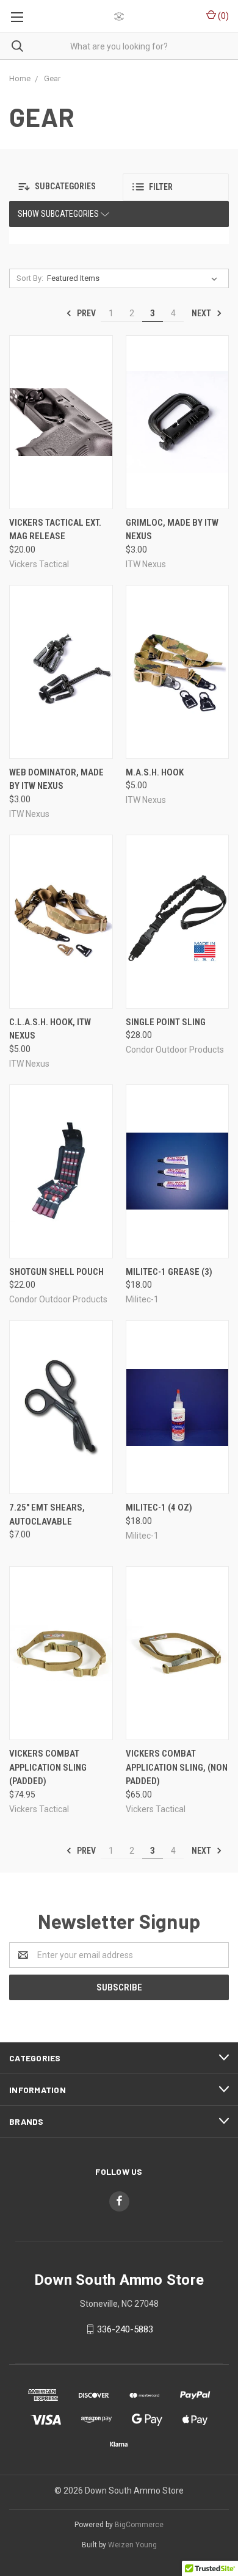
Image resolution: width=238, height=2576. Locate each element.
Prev (85, 313)
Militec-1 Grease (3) (169, 1272)
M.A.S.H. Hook (155, 772)
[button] (62, 187)
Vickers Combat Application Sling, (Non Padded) (177, 1767)
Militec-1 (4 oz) (159, 1508)
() (222, 16)
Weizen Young (132, 2545)
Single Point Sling (166, 1022)
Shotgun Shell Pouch (56, 1272)
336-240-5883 (125, 2329)
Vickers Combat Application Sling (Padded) (48, 1767)
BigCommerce (139, 2525)
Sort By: (30, 278)
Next (202, 313)
